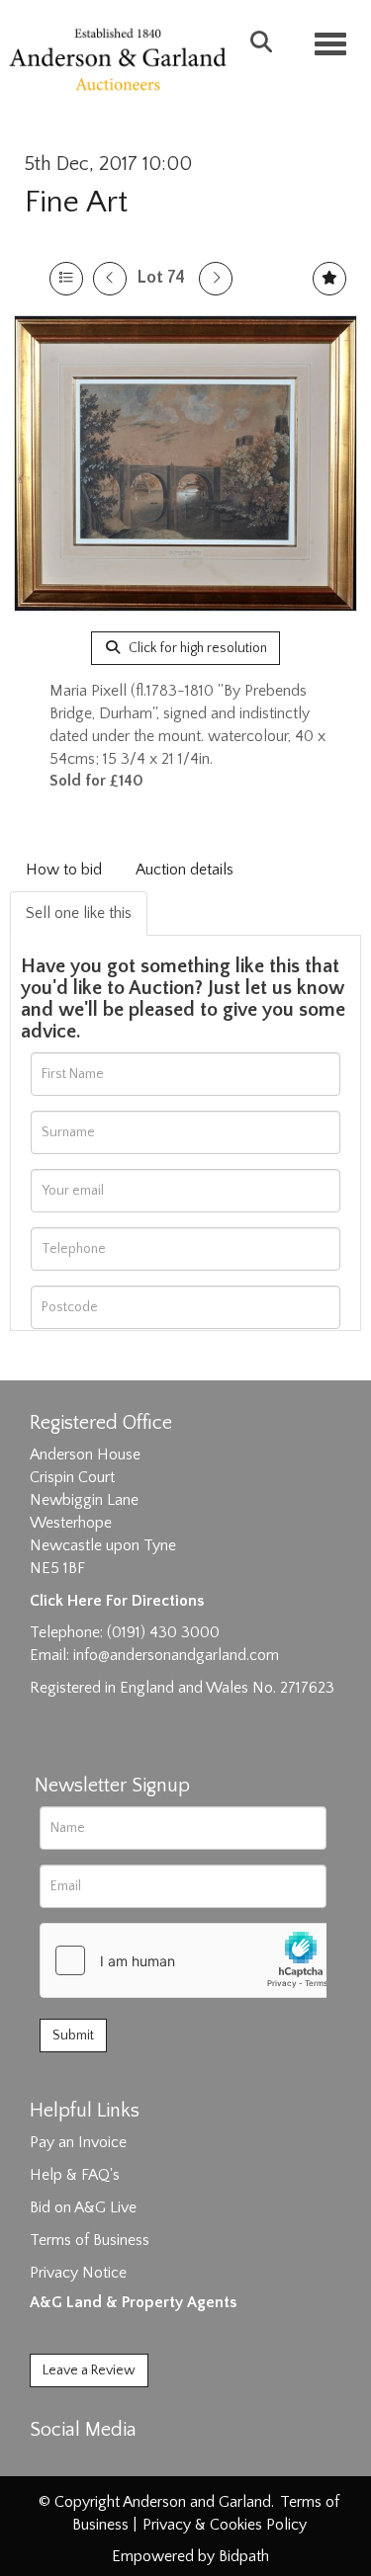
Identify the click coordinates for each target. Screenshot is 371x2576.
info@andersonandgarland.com (176, 1655)
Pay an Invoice (78, 2142)
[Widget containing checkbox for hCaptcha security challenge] (189, 1960)
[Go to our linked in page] (90, 2464)
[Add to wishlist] (329, 279)
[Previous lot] (110, 279)
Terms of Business (90, 2240)
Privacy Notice (78, 2273)
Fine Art (76, 202)
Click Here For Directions (117, 1601)
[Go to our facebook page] (48, 2464)
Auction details (185, 870)
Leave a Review (89, 2370)
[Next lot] (216, 279)
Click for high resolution (196, 648)
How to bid (64, 870)
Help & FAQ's (75, 2175)
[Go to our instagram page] (131, 2464)
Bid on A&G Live (83, 2207)
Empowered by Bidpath (190, 2556)
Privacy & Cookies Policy (225, 2525)
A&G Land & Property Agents (133, 2302)
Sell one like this (79, 913)
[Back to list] (66, 279)
